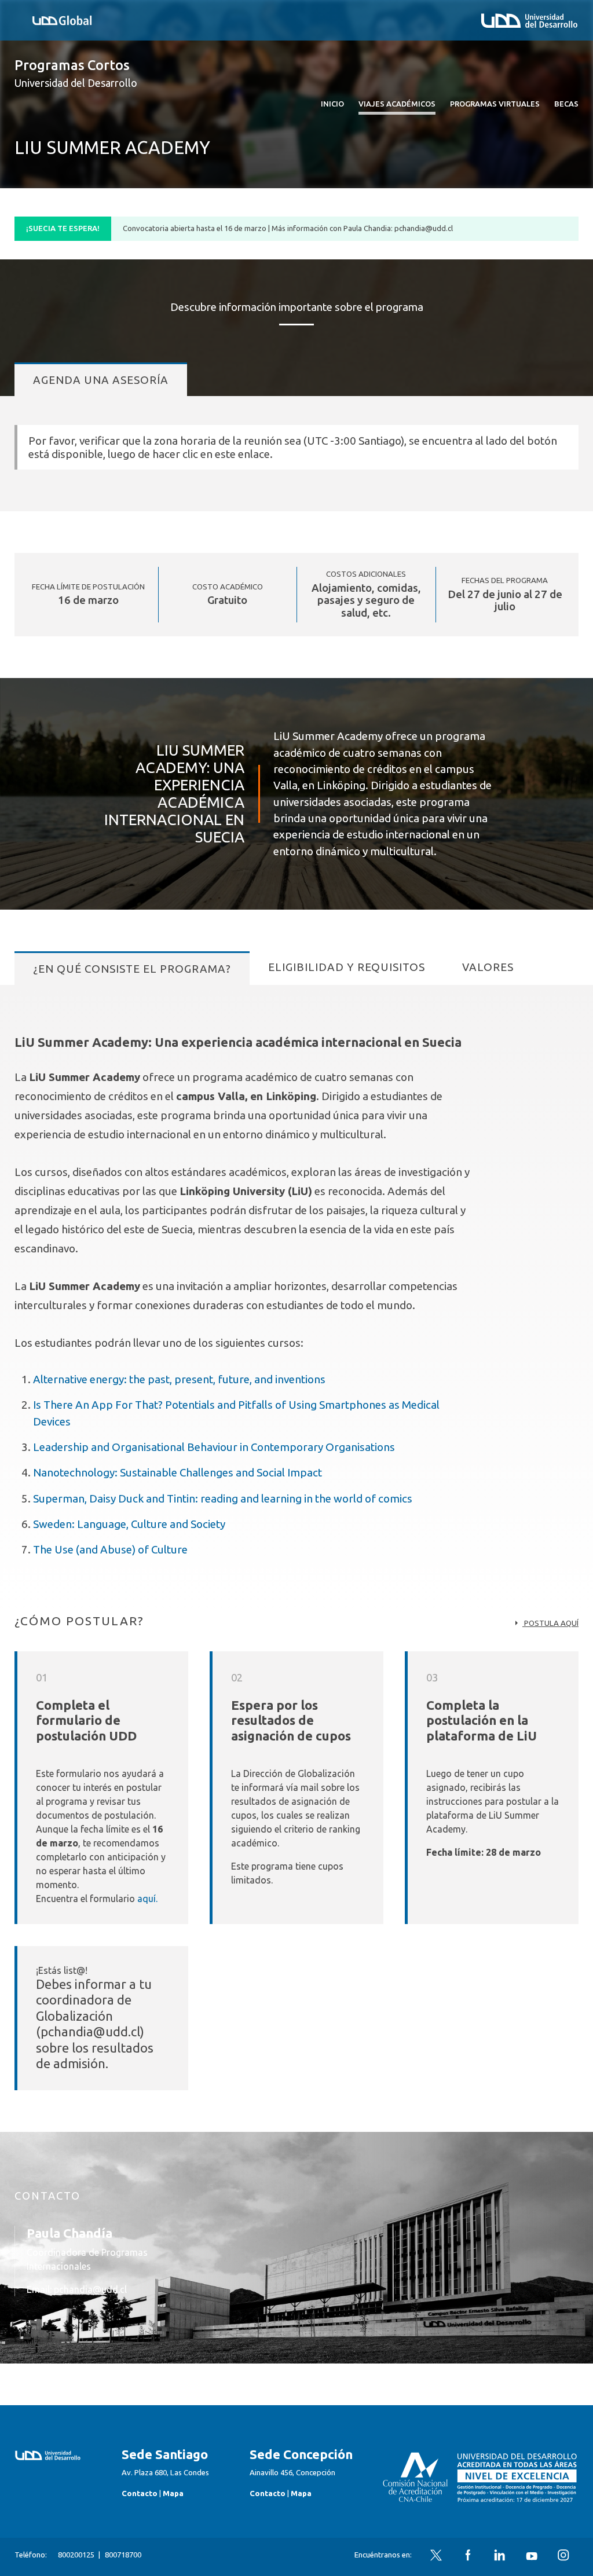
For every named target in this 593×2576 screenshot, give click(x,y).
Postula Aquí (550, 1623)
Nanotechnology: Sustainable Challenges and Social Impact (177, 1472)
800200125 (76, 2555)
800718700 (123, 2555)
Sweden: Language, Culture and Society (129, 1524)
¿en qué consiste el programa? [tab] (132, 969)
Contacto (140, 2493)
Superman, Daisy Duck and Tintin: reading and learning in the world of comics (223, 1498)
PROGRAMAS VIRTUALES (495, 104)
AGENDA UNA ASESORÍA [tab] (101, 380)
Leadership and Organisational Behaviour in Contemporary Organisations (214, 1447)
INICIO (332, 104)
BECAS (566, 104)
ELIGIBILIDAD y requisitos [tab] (347, 967)
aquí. (147, 1899)
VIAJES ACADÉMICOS (397, 104)
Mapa (173, 2493)
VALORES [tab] (488, 967)
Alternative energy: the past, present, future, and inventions (179, 1379)
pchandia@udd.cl (90, 2289)
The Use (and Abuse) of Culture (110, 1549)
